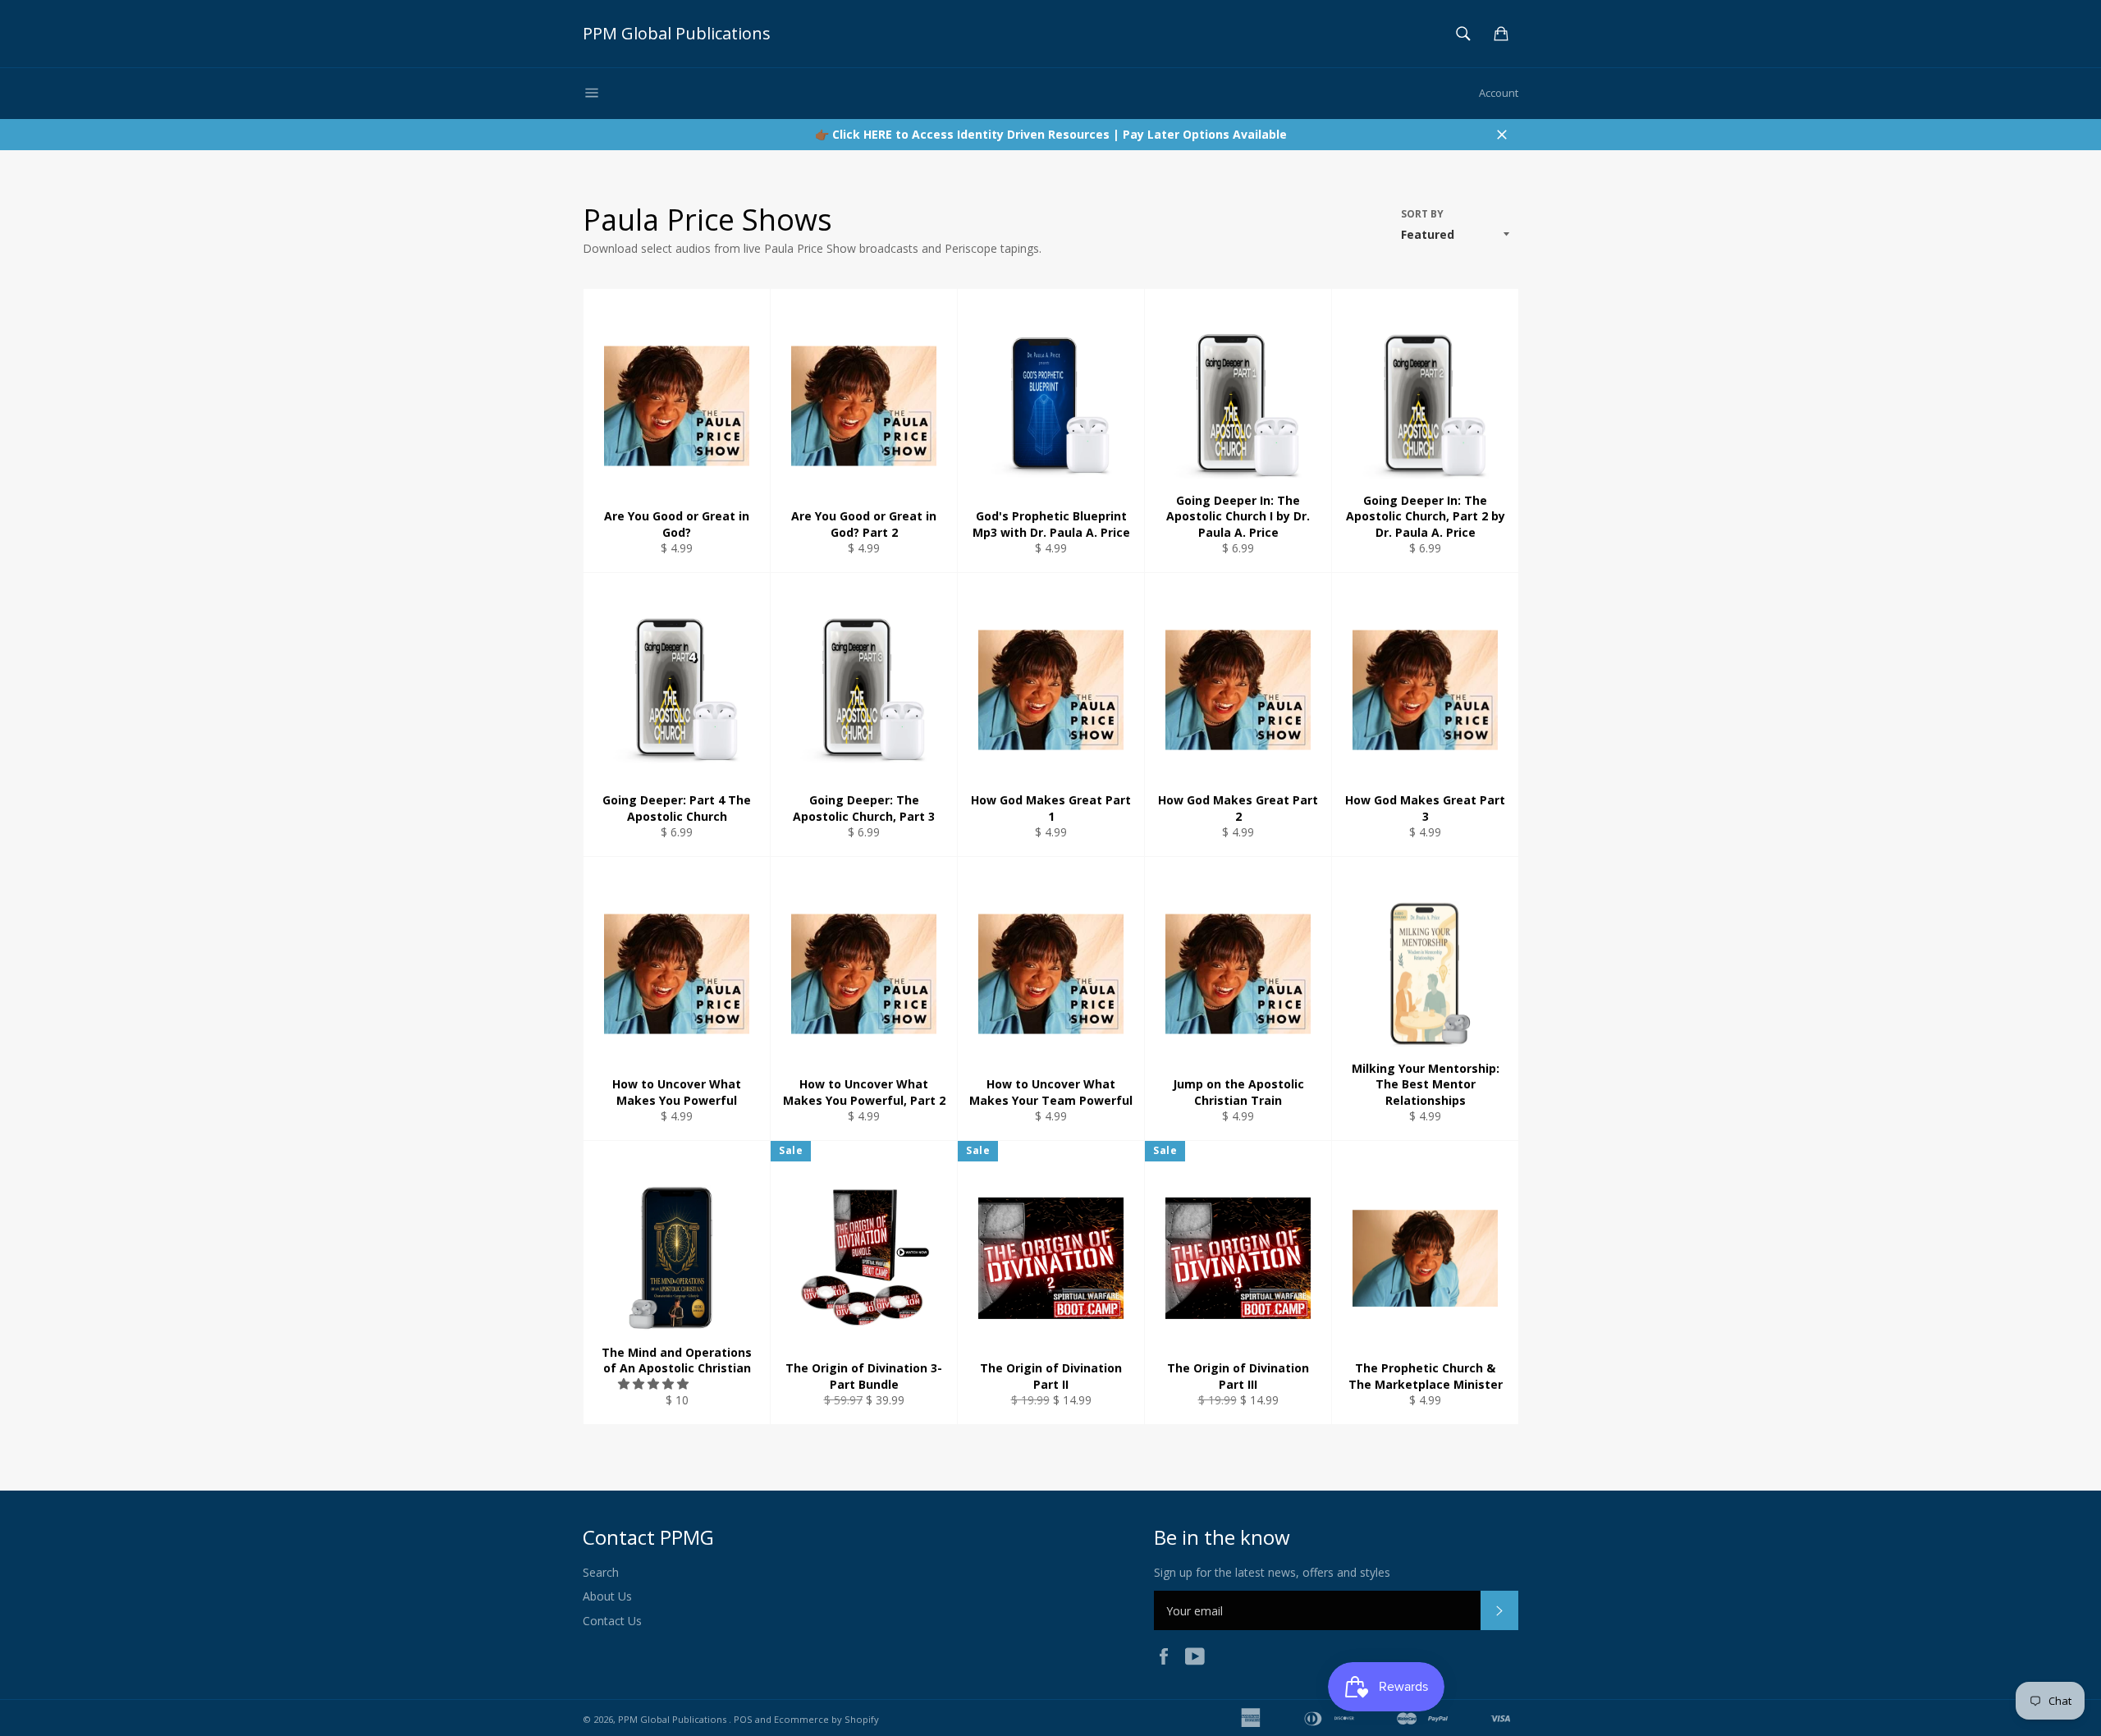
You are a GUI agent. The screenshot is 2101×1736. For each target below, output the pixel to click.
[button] (655, 1383)
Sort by (1422, 214)
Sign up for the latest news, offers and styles (1272, 1572)
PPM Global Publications (677, 33)
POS (743, 1719)
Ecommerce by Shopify (826, 1719)
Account (1499, 93)
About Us (607, 1596)
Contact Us (612, 1621)
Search (601, 1572)
